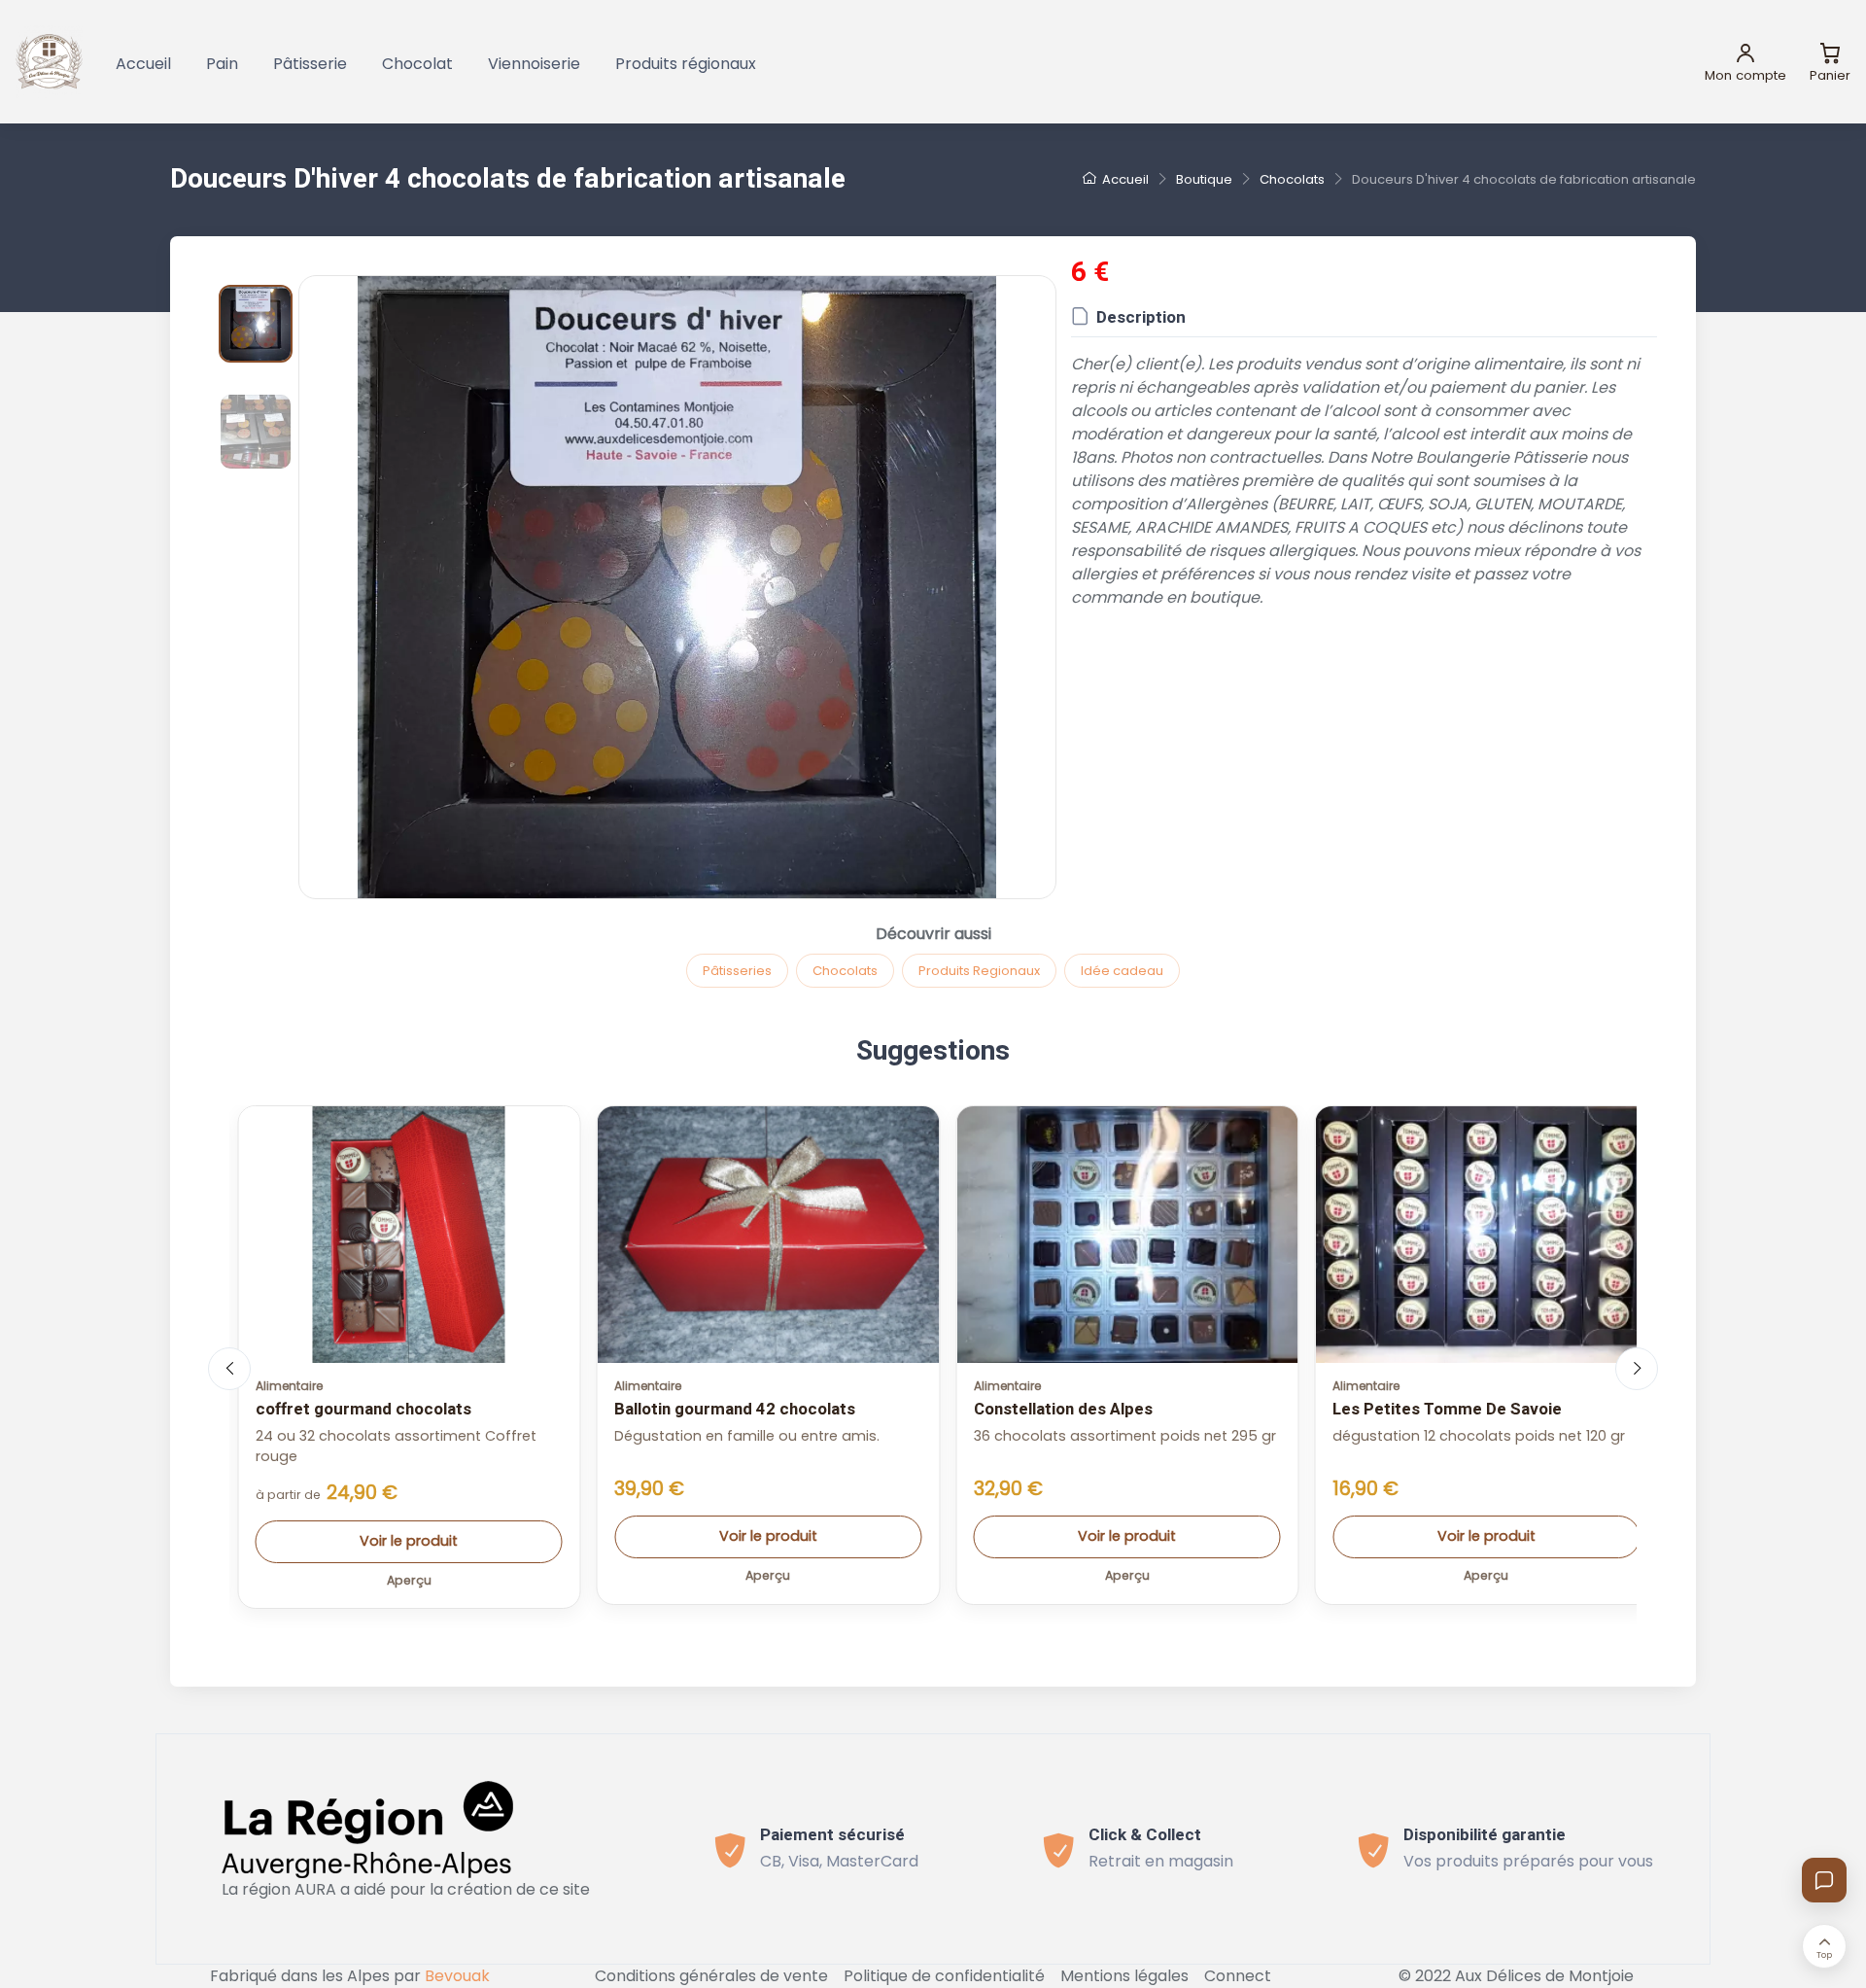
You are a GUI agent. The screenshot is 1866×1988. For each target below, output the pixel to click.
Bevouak (457, 1976)
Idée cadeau (1122, 971)
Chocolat (417, 64)
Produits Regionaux (979, 971)
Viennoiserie (534, 64)
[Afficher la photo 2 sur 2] (256, 432)
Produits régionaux (686, 64)
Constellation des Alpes (1063, 1409)
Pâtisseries (737, 971)
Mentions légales (1124, 1976)
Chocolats (845, 971)
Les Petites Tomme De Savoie (1447, 1409)
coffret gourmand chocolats (363, 1409)
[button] (677, 587)
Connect (1238, 1976)
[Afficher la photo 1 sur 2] (256, 324)
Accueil (143, 64)
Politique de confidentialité (944, 1976)
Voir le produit (409, 1541)
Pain (222, 64)
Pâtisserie (310, 64)
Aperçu (409, 1580)
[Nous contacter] (1824, 1880)
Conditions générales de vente (711, 1976)
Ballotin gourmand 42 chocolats (735, 1409)
